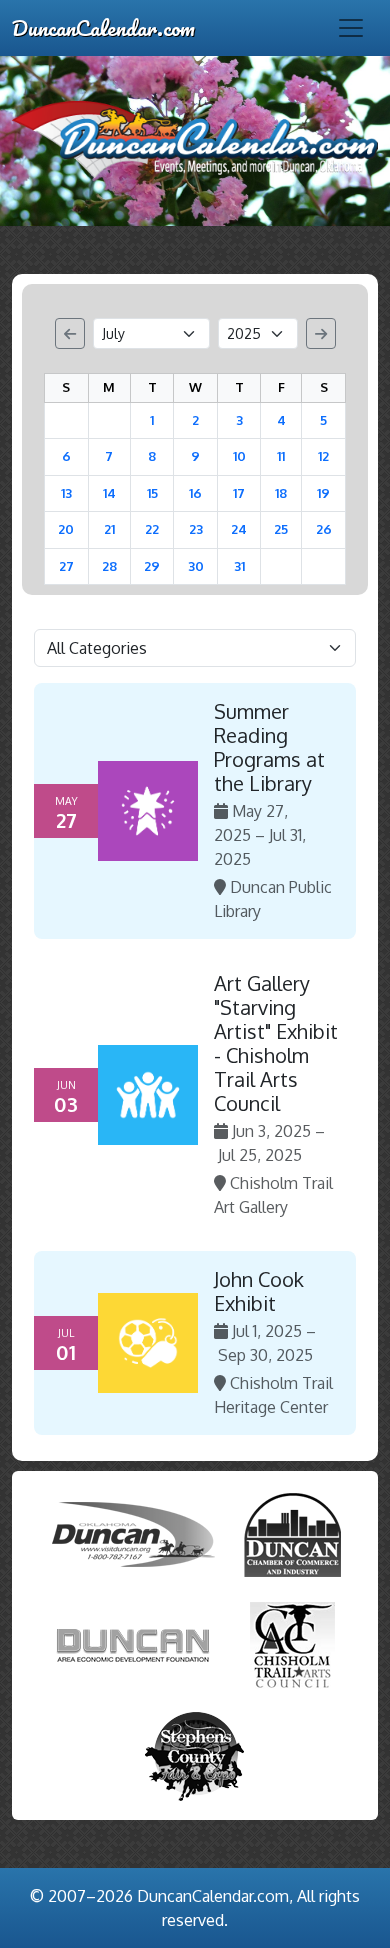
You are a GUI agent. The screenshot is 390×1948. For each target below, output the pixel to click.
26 (324, 529)
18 (281, 493)
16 (195, 493)
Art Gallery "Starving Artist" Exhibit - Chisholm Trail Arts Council (276, 1043)
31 (239, 566)
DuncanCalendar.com (103, 27)
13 (66, 493)
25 (281, 529)
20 (66, 529)
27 (66, 566)
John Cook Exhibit (259, 1291)
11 (281, 456)
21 (109, 529)
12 (323, 456)
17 (239, 493)
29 (152, 566)
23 (196, 529)
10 (239, 456)
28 (109, 566)
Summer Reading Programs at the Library (269, 747)
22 (152, 529)
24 (239, 529)
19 (323, 493)
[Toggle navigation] (351, 28)
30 (196, 566)
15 (152, 493)
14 (109, 493)
